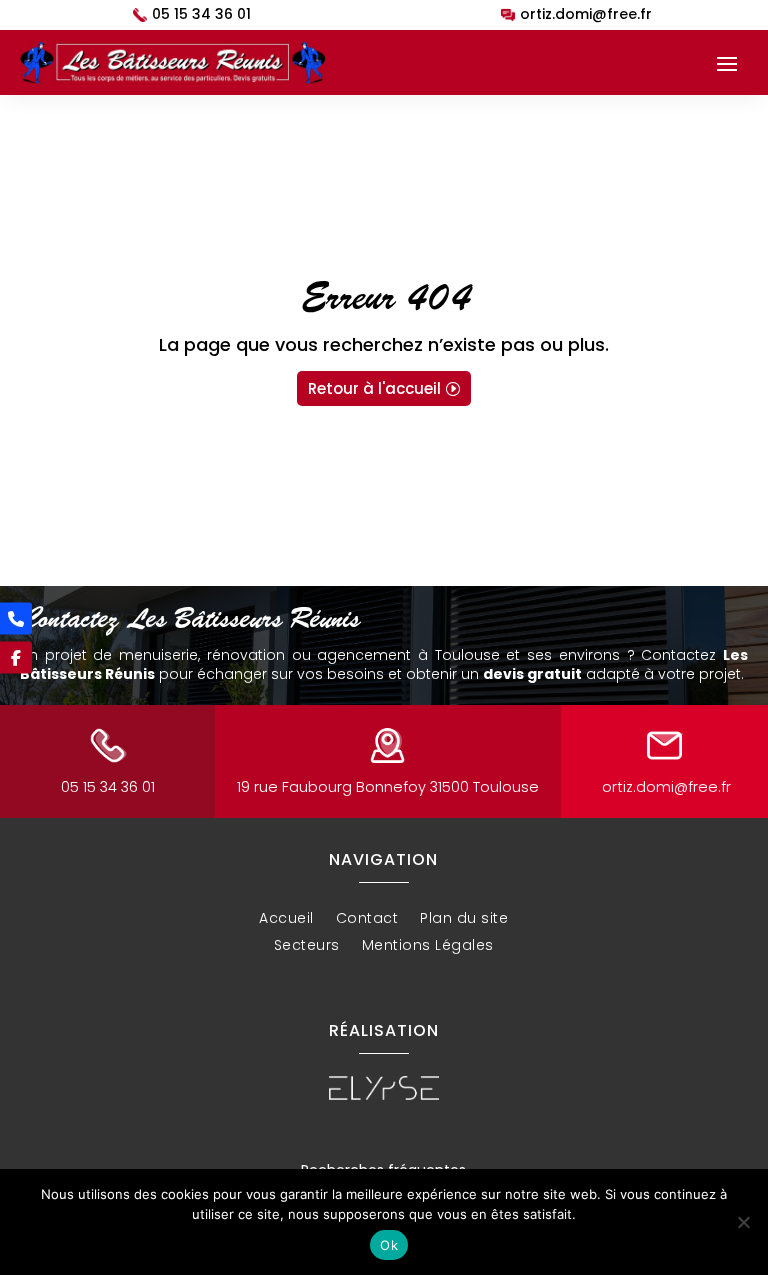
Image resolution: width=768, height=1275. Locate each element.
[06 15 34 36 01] (16, 618)
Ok (389, 1245)
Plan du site (464, 920)
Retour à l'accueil (374, 388)
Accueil (286, 920)
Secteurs (307, 947)
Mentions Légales (428, 947)
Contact (367, 920)
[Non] (743, 1222)
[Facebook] (16, 657)
